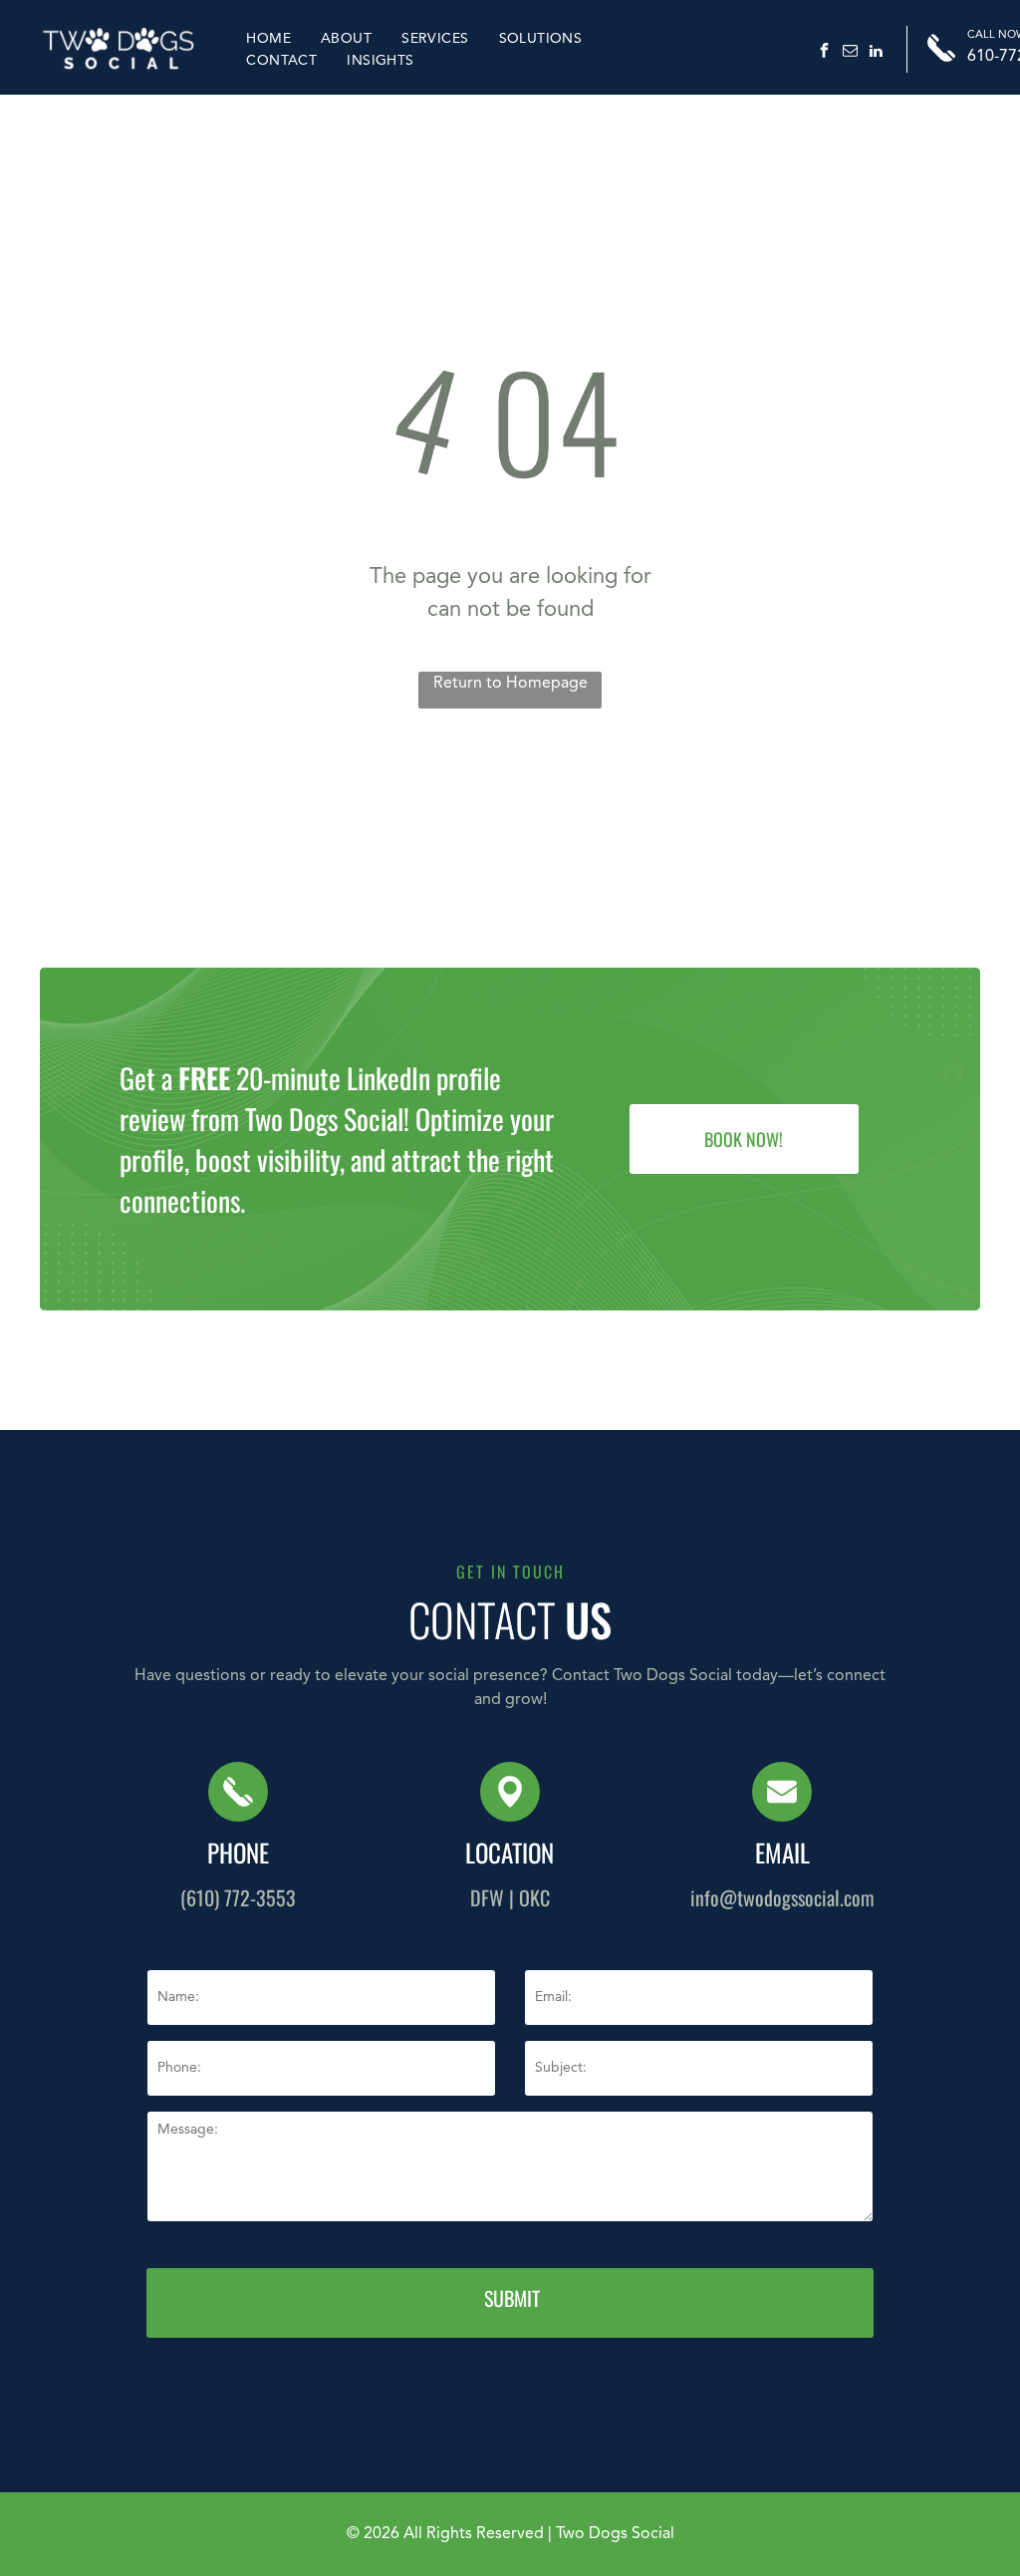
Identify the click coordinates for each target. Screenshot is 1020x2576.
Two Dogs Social (615, 2534)
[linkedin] (876, 53)
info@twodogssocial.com (782, 1897)
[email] (850, 53)
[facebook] (824, 53)
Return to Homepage (510, 684)
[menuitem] (268, 38)
